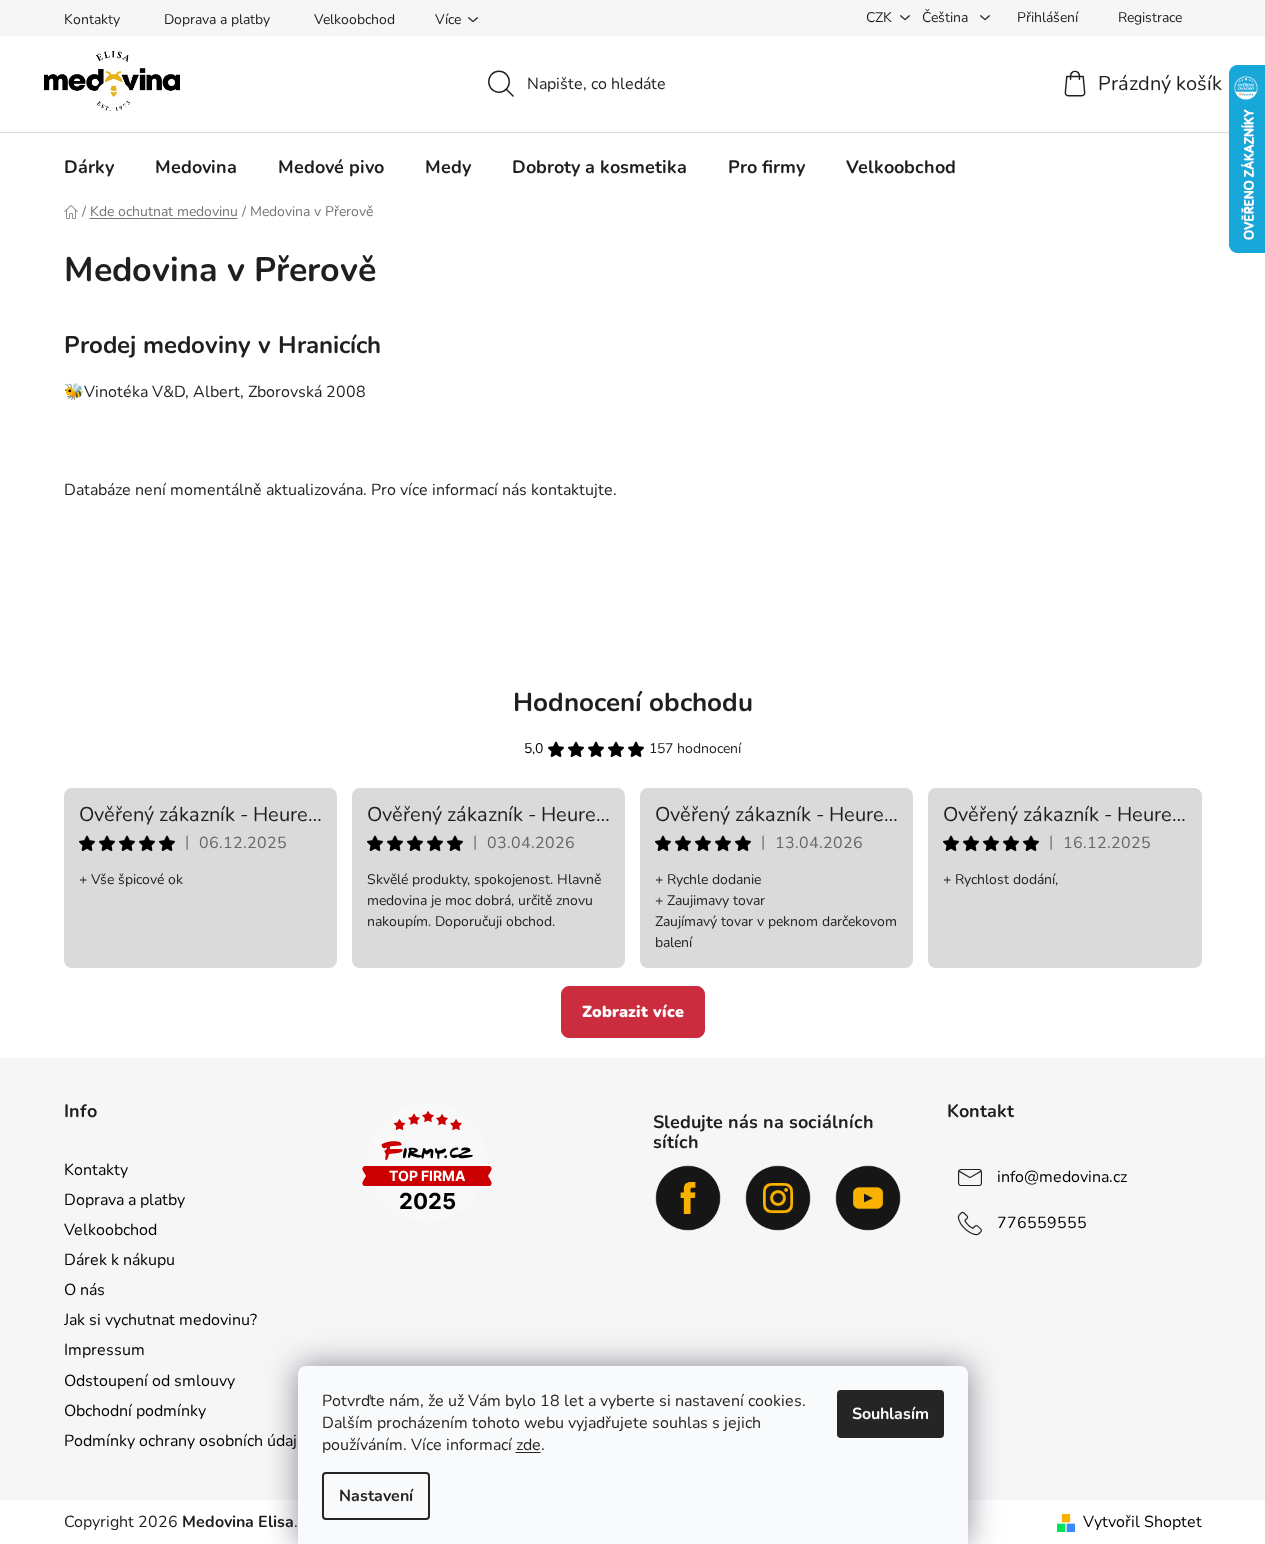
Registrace (1150, 17)
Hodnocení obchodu (633, 702)
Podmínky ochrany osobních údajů (185, 1441)
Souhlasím (890, 1414)
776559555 (1042, 1222)
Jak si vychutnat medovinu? (160, 1320)
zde (528, 1445)
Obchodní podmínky (135, 1411)
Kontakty (92, 19)
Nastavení (376, 1496)
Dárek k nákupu (119, 1260)
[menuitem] (89, 167)
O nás (84, 1290)
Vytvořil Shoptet (1142, 1522)
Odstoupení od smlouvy (149, 1381)
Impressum (104, 1350)
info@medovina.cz (1062, 1176)
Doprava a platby (217, 19)
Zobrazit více (633, 1012)
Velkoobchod (354, 19)
